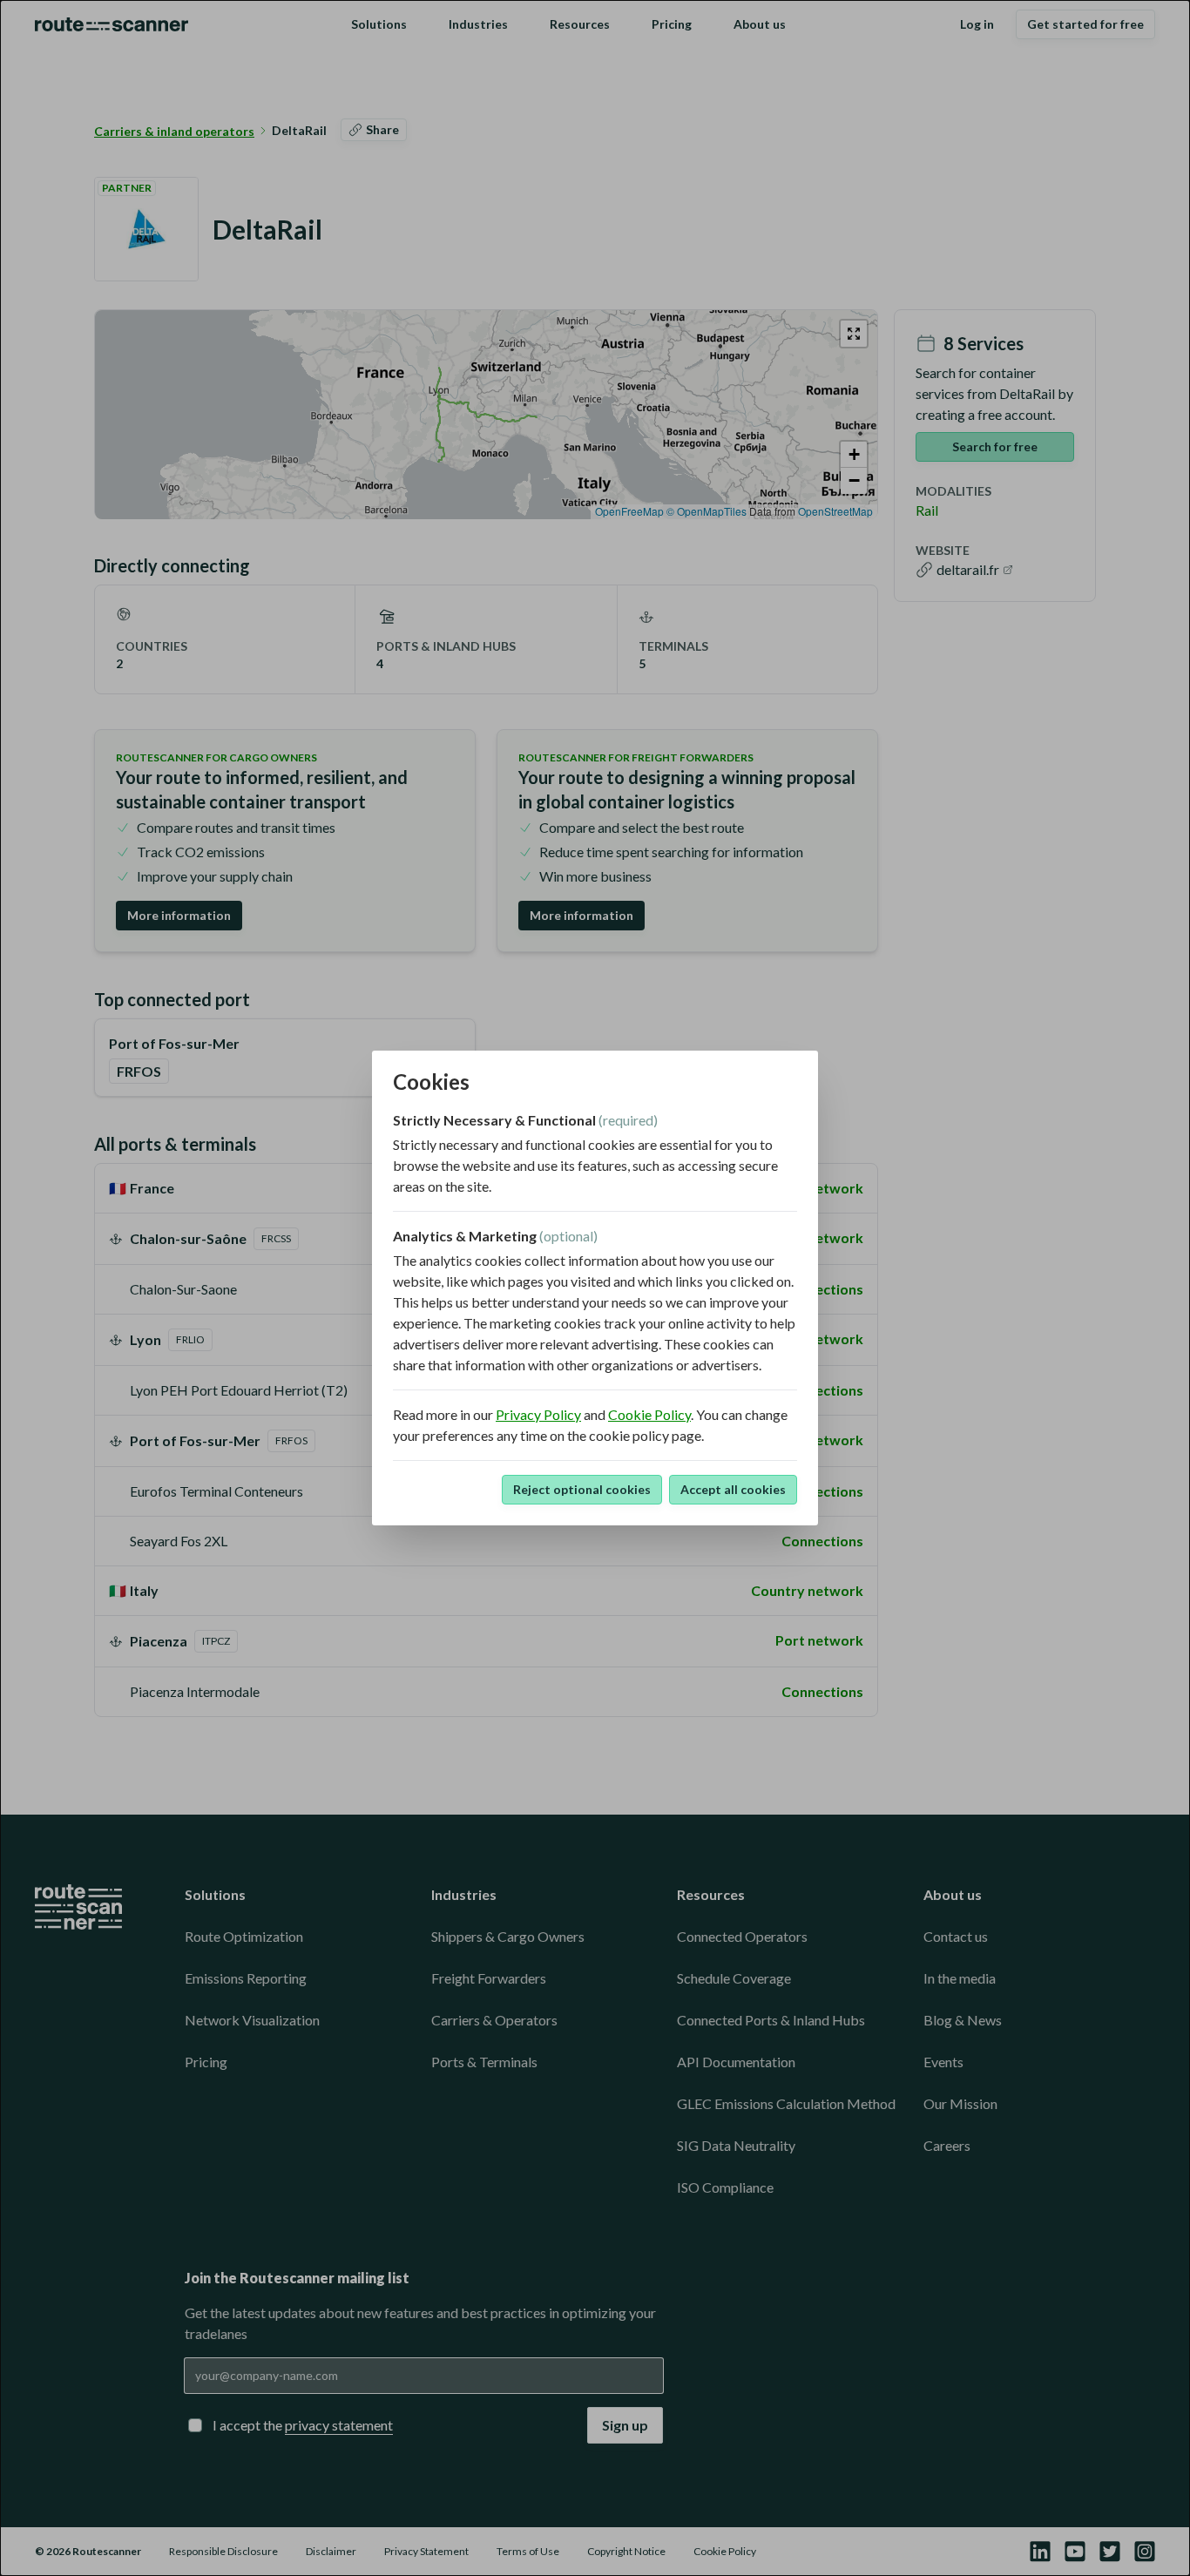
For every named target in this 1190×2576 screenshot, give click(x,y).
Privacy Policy (538, 1414)
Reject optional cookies (582, 1489)
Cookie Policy (649, 1414)
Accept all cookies (733, 1489)
